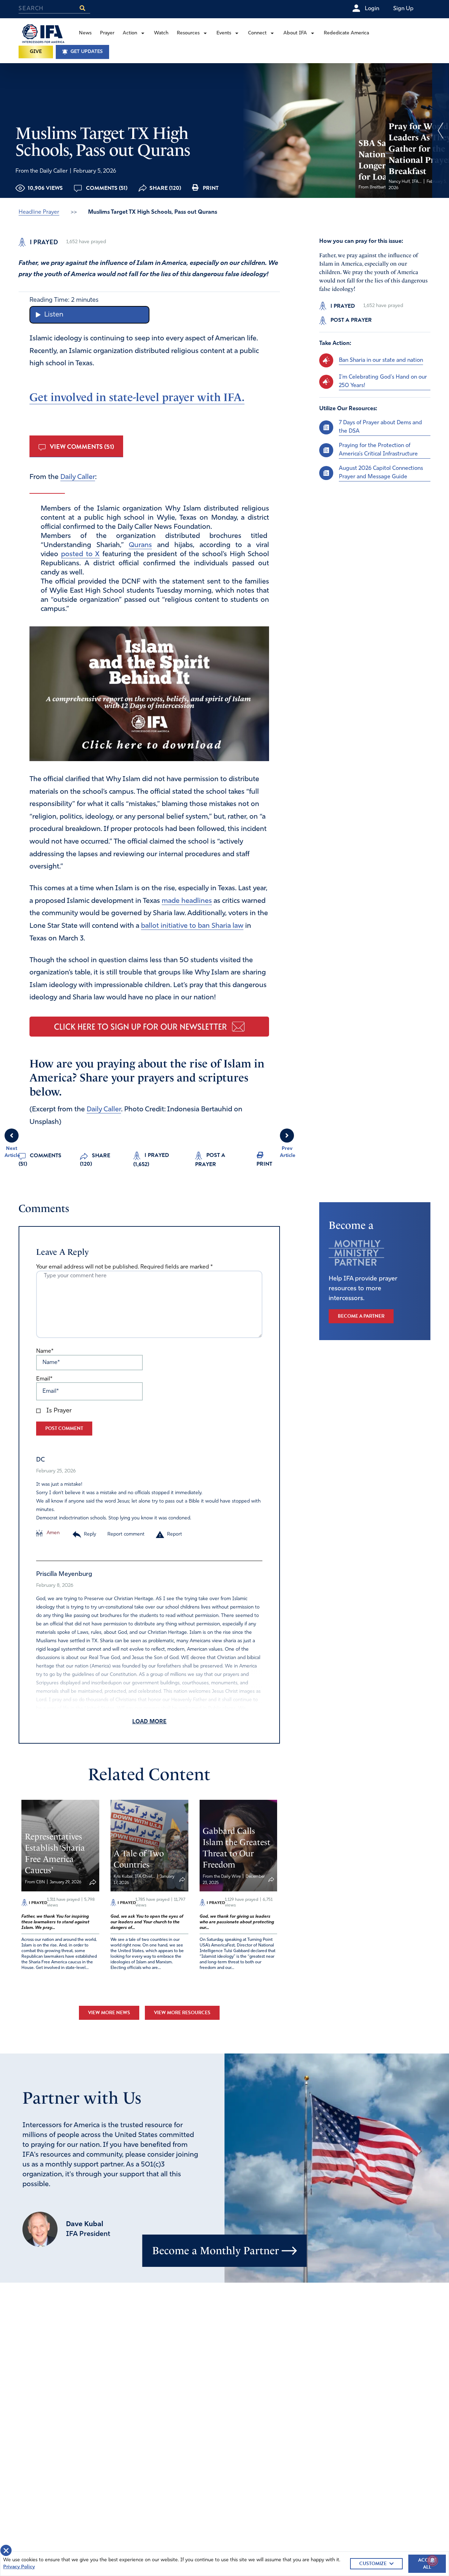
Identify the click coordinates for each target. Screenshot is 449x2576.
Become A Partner (361, 1316)
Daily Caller (78, 477)
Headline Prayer (39, 212)
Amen (52, 1533)
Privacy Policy (19, 2567)
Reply (90, 1534)
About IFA (295, 33)
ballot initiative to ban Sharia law (192, 926)
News (85, 33)
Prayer (107, 33)
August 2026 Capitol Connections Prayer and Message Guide (381, 473)
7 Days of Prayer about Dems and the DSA (380, 427)
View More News (109, 2013)
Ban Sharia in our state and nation (381, 360)
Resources (188, 33)
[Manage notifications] (433, 2561)
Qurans (140, 545)
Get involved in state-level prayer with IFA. (137, 397)
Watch (161, 33)
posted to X (80, 554)
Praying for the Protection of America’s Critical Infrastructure (378, 450)
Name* (45, 1351)
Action (130, 33)
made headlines (187, 901)
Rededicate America (346, 33)
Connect (257, 33)
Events (224, 33)
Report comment (126, 1534)
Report (175, 1534)
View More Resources (182, 2013)
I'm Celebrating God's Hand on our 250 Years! (383, 381)
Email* (44, 1379)
